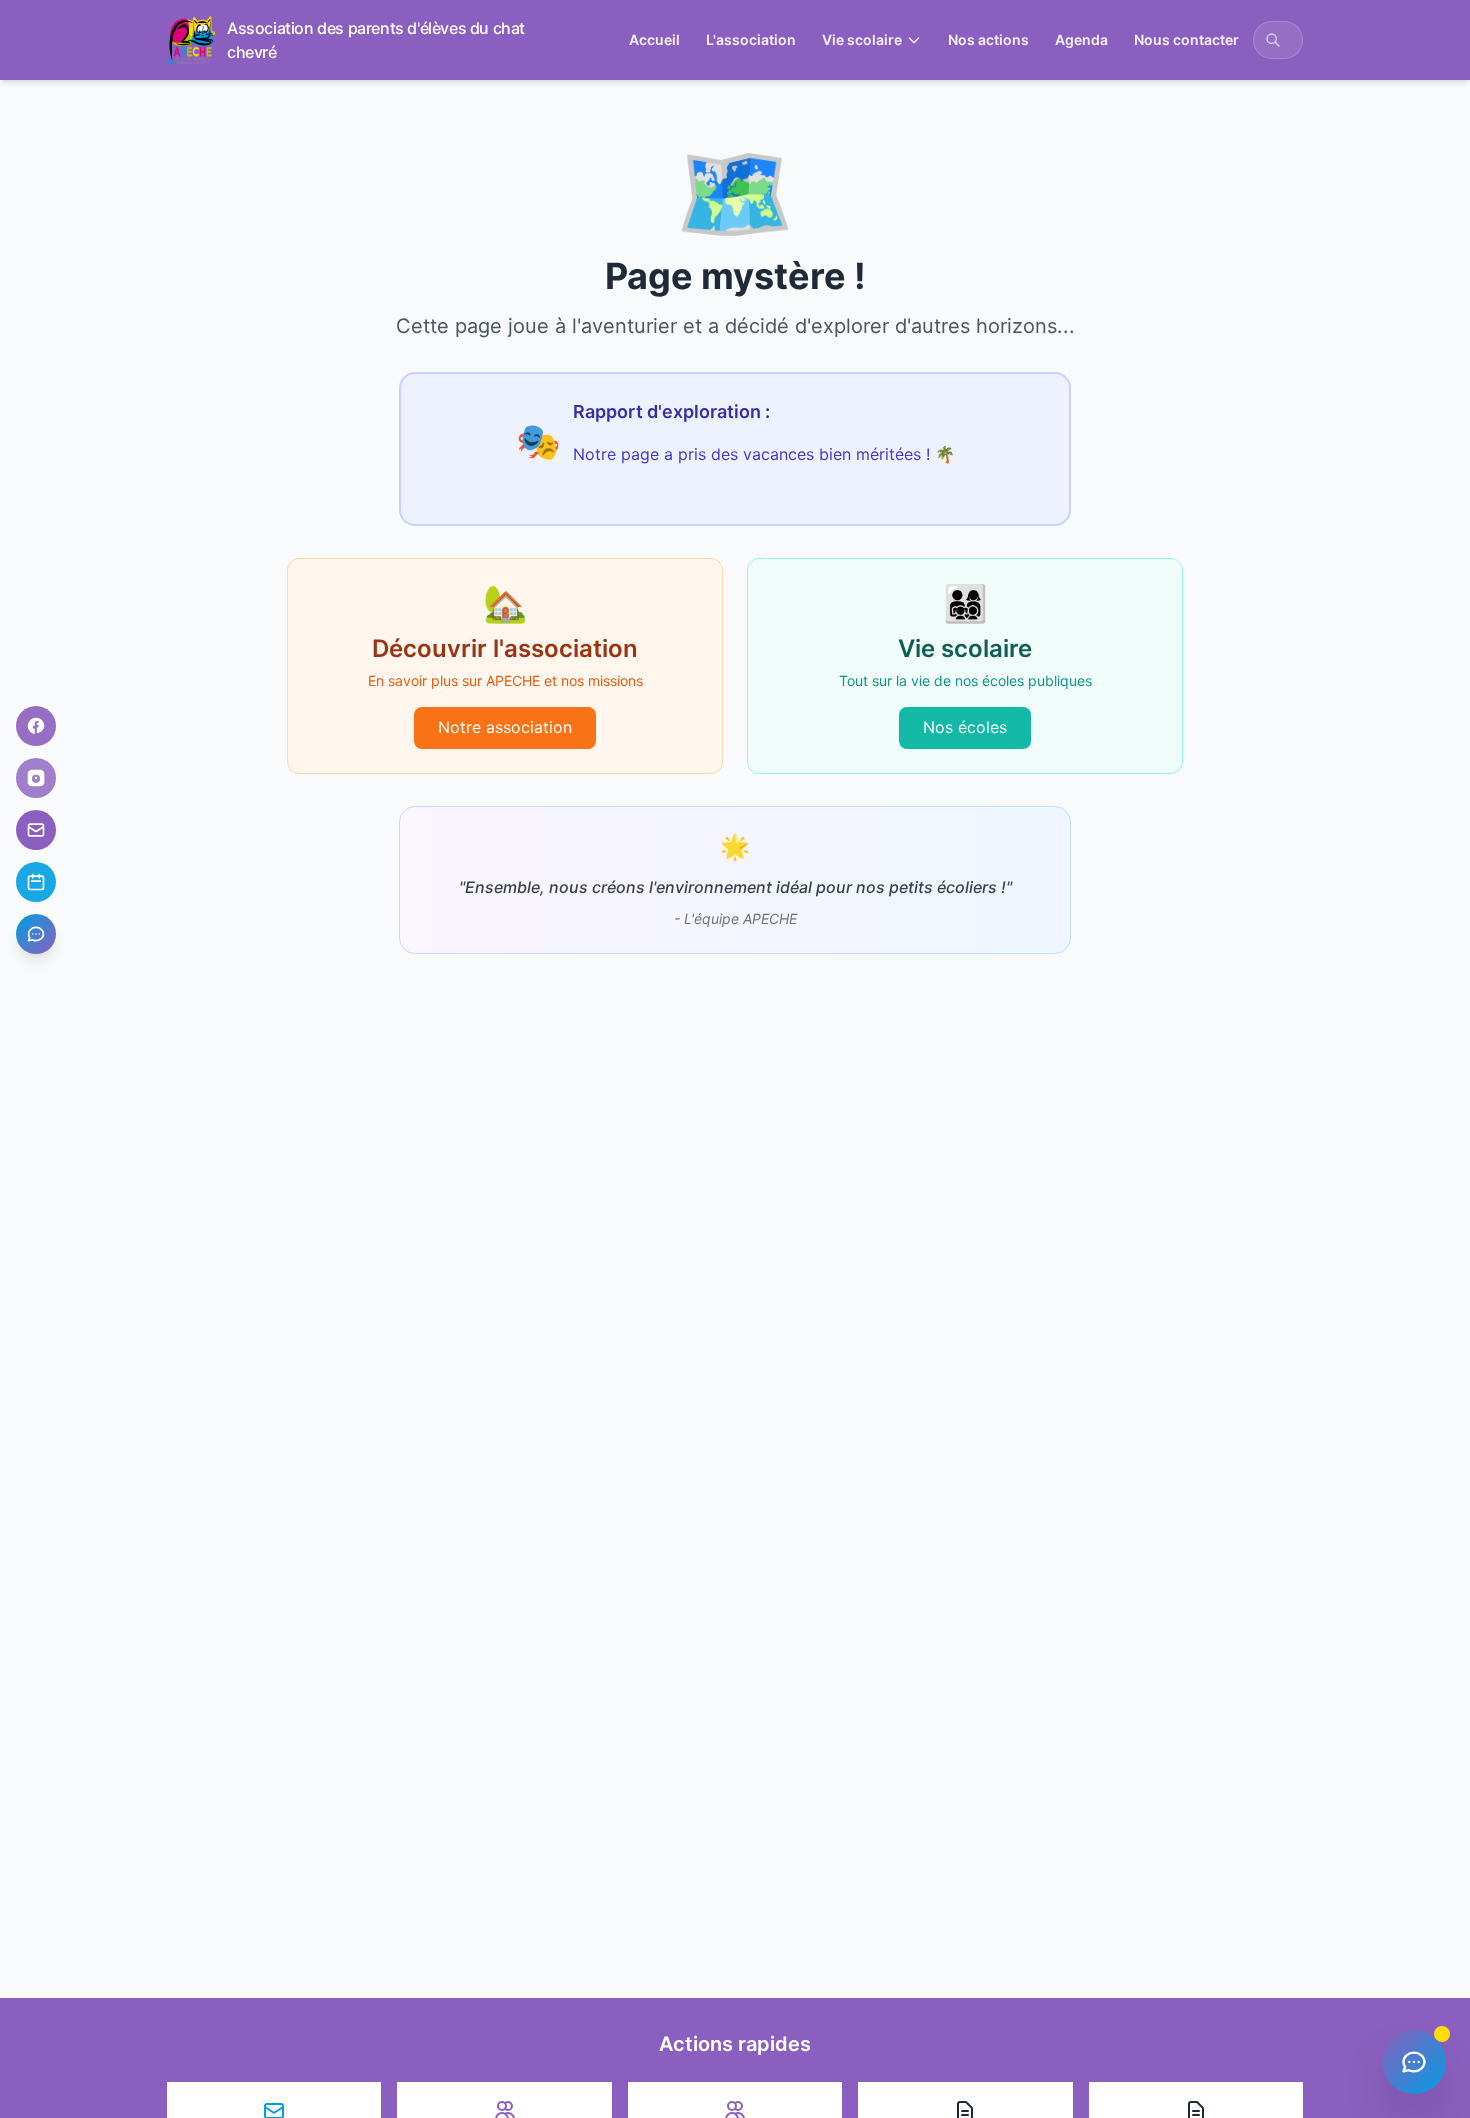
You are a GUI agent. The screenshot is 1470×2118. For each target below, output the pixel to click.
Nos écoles (965, 727)
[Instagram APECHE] (36, 778)
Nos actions (988, 39)
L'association (751, 39)
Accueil (654, 39)
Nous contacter (1186, 39)
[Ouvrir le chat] (1414, 2062)
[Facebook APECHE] (36, 726)
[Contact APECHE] (36, 830)
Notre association (505, 727)
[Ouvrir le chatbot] (36, 934)
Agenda (1081, 39)
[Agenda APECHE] (36, 882)
